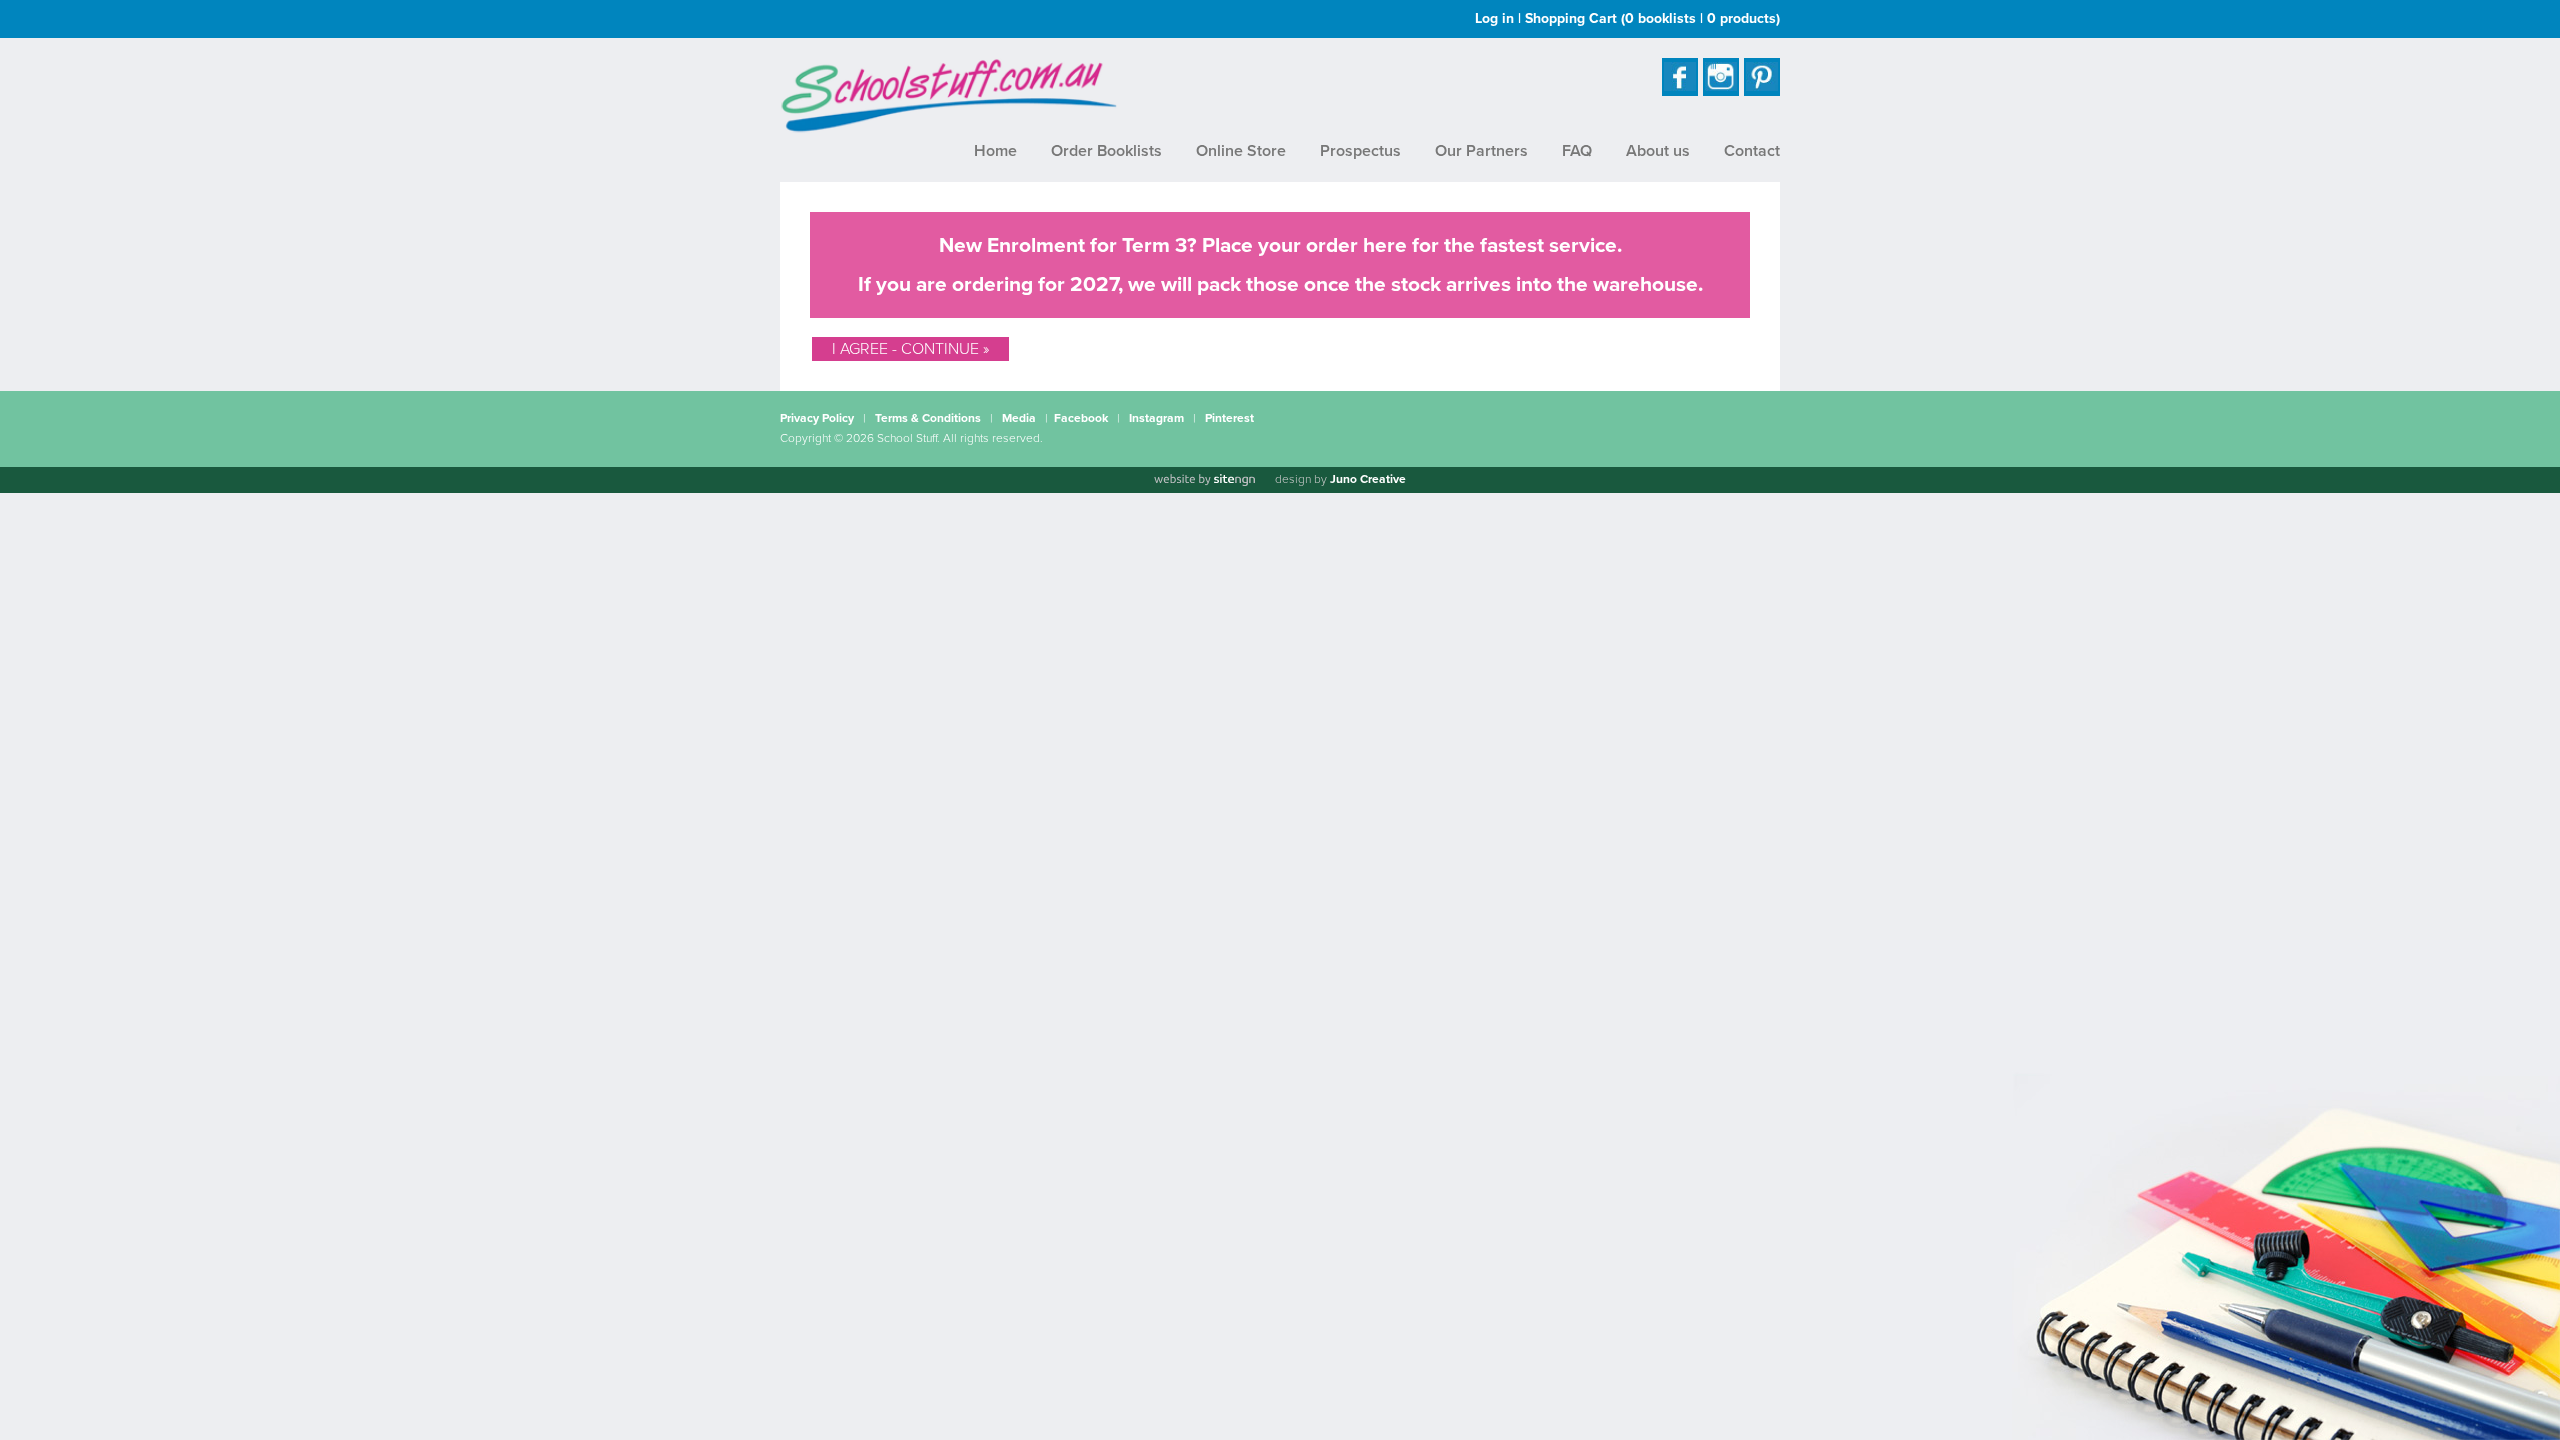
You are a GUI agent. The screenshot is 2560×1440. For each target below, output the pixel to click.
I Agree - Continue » (910, 349)
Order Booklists (1106, 151)
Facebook (1081, 418)
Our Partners (1481, 151)
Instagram (1156, 418)
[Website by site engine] (1204, 480)
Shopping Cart (1652, 18)
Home (995, 151)
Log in (1494, 18)
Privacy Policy (817, 418)
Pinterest (1229, 418)
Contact (1752, 151)
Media (1019, 418)
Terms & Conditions (928, 418)
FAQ (1577, 151)
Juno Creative (1368, 479)
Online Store (1241, 151)
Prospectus (1360, 151)
